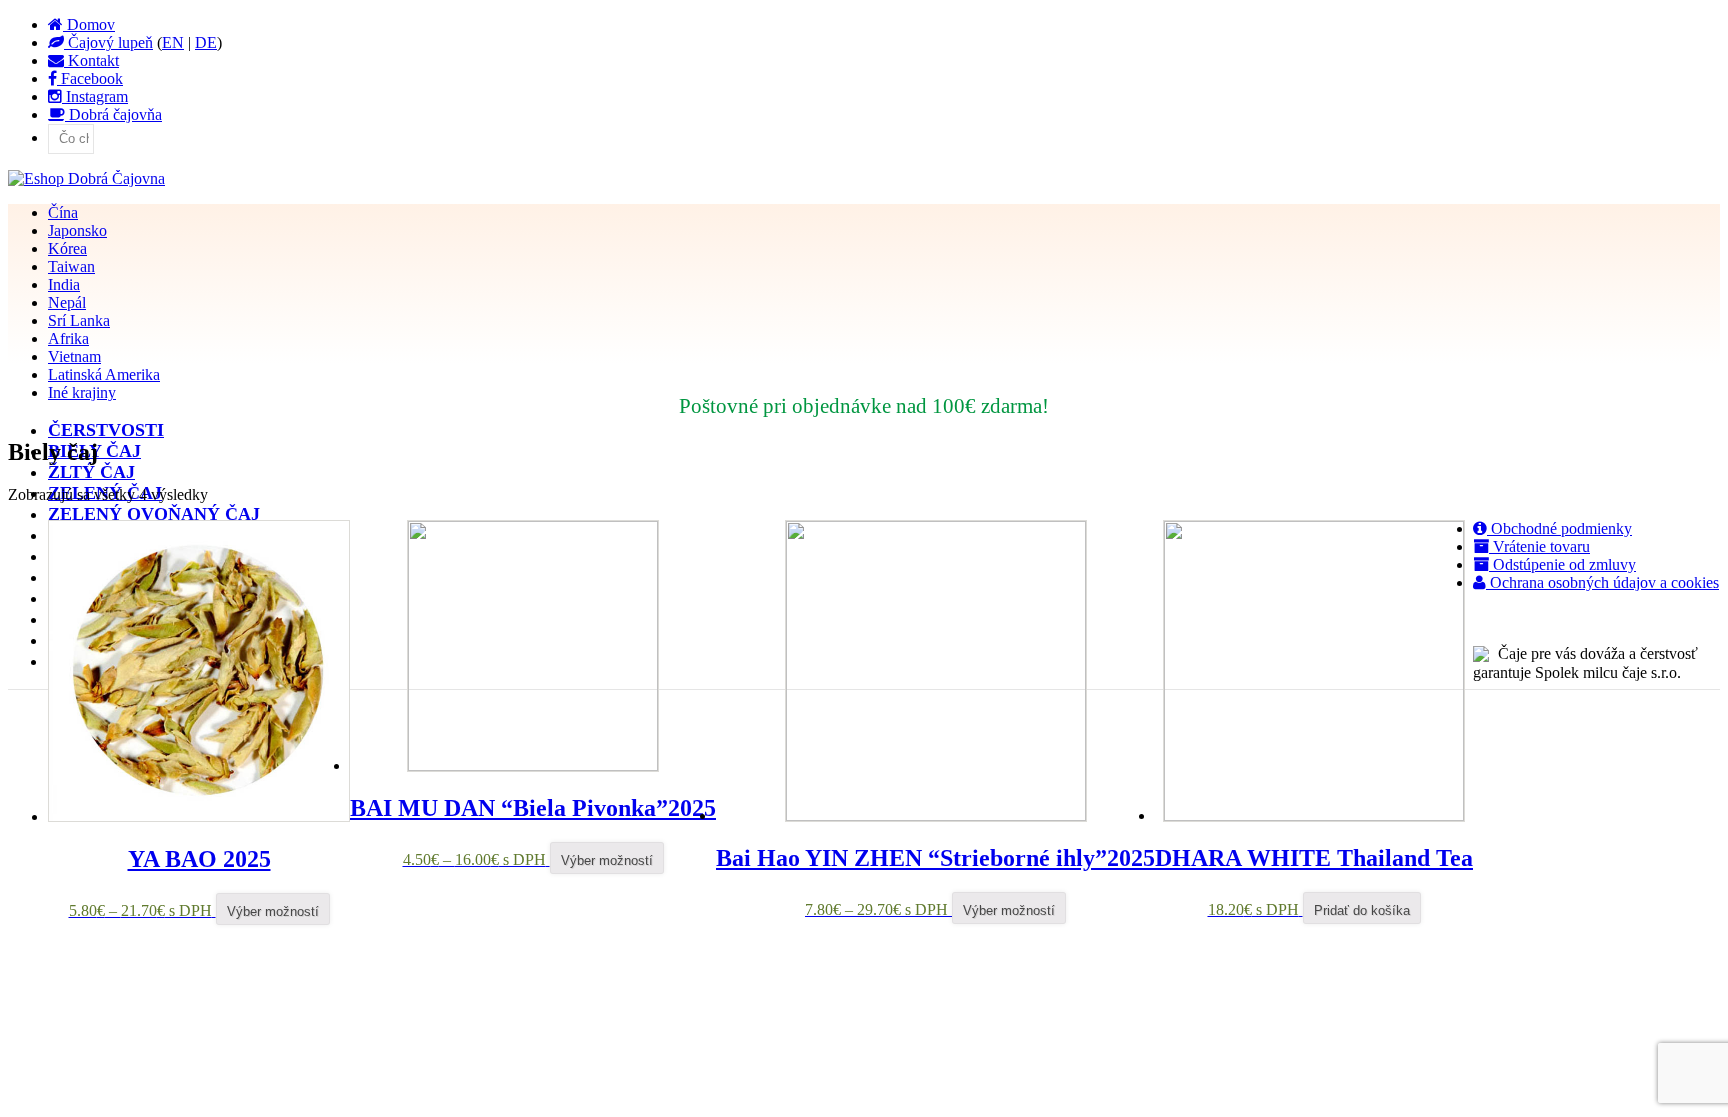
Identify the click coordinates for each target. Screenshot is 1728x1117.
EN (173, 42)
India (64, 284)
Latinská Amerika (104, 374)
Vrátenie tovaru (1539, 546)
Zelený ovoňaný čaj (154, 514)
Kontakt (91, 60)
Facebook (90, 78)
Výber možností (273, 911)
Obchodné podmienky (1559, 528)
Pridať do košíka (1362, 910)
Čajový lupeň (108, 42)
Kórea (67, 248)
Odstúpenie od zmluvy (1562, 564)
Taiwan (71, 266)
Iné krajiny (82, 392)
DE (206, 42)
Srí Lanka (79, 320)
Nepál (67, 302)
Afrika (68, 338)
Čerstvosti (106, 430)
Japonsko (77, 230)
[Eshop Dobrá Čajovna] (86, 178)
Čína (63, 212)
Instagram (95, 96)
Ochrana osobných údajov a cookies (1602, 582)
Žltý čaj (91, 472)
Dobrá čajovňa (113, 114)
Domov (89, 24)
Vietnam (74, 356)
